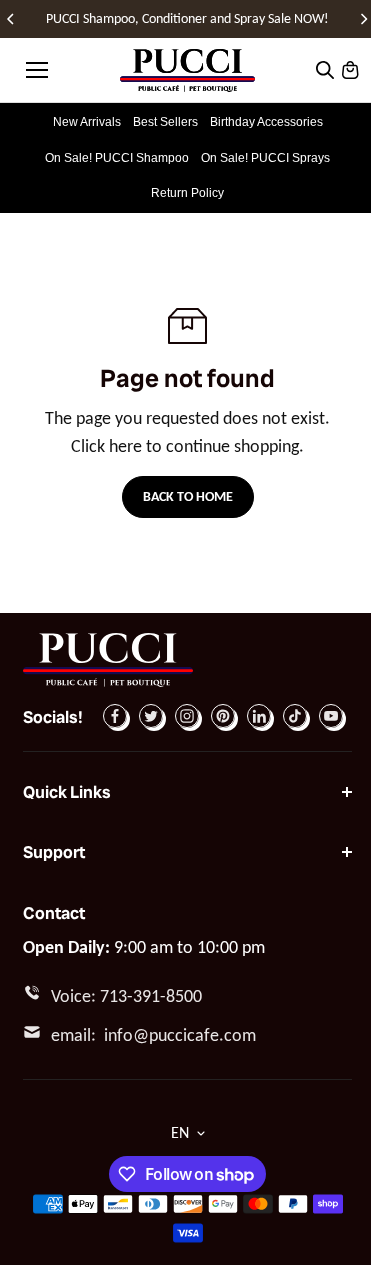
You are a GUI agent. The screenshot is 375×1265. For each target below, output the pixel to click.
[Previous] (12, 19)
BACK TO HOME (188, 496)
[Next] (363, 19)
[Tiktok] (295, 716)
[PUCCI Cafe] (187, 70)
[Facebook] (115, 716)
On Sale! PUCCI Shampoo (117, 158)
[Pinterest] (223, 716)
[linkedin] (259, 716)
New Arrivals (87, 122)
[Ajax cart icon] (350, 70)
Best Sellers (165, 122)
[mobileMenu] (37, 70)
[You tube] (331, 716)
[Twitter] (151, 716)
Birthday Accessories (266, 122)
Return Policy (187, 193)
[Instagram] (187, 716)
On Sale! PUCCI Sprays (265, 158)
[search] (325, 70)
